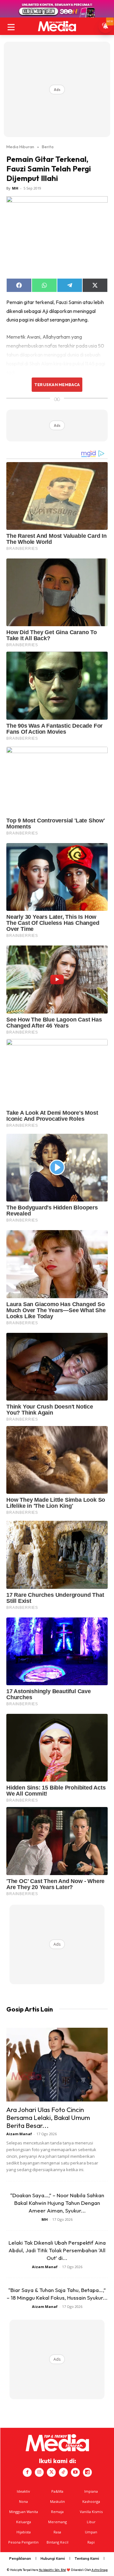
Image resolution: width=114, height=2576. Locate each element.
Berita (48, 147)
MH (15, 188)
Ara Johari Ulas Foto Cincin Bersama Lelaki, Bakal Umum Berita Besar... (48, 2117)
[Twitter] (51, 2472)
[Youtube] (75, 2472)
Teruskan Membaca (57, 384)
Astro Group (100, 2570)
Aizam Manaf (19, 2134)
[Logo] (57, 26)
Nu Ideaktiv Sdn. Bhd (52, 2570)
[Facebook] (27, 2472)
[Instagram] (39, 2472)
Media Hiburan (20, 147)
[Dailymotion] (87, 2472)
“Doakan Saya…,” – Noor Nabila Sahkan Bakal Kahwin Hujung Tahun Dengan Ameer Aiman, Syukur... (57, 2203)
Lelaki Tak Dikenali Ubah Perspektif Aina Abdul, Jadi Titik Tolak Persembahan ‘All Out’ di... (57, 2250)
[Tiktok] (63, 2472)
